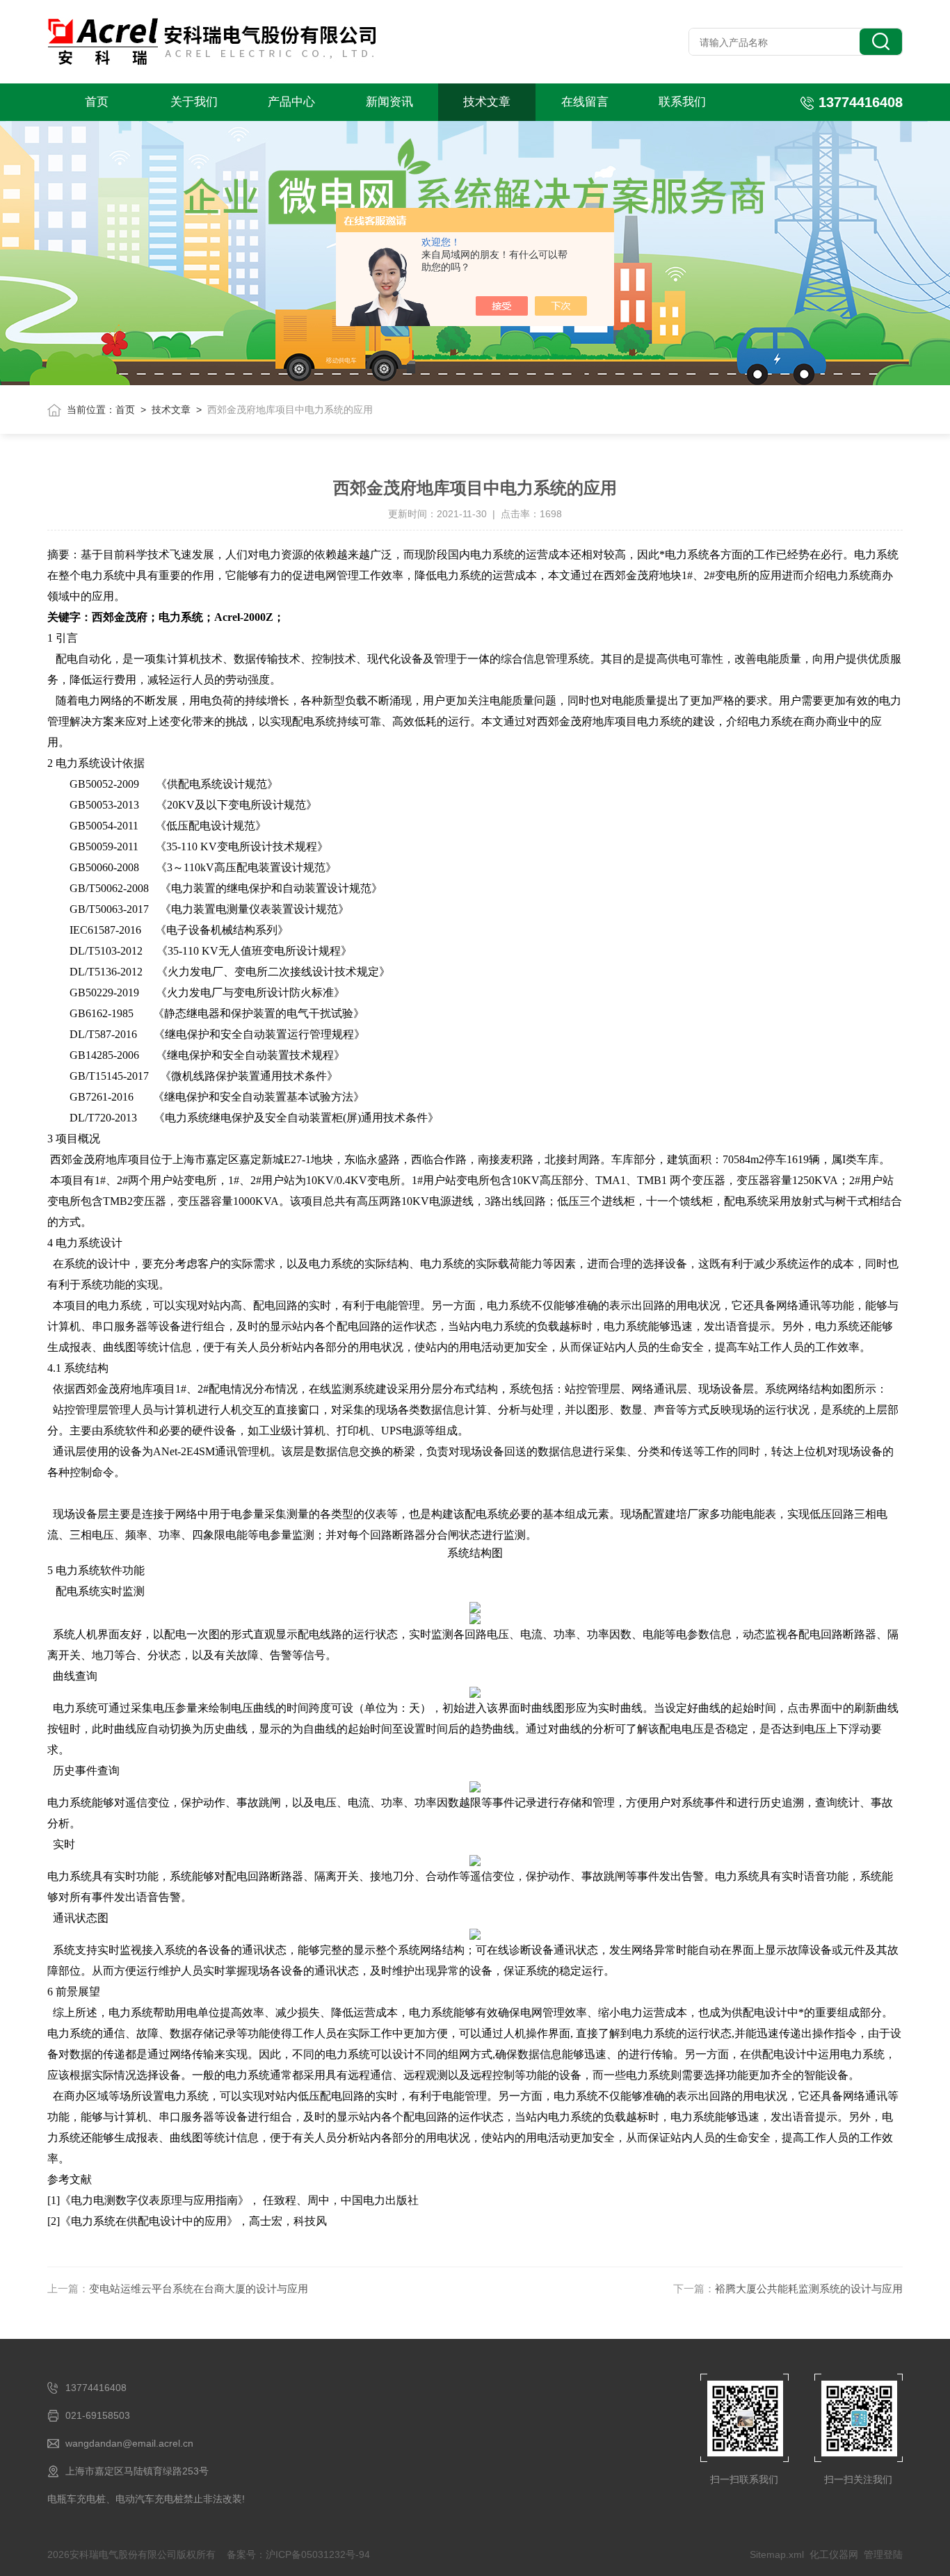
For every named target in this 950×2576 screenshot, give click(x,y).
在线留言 (585, 102)
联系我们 (682, 102)
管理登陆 (883, 2554)
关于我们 (194, 102)
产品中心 (291, 102)
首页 (97, 102)
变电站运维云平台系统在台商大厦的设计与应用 (199, 2289)
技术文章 (487, 102)
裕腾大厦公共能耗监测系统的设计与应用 (809, 2289)
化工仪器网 (834, 2554)
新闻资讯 (389, 102)
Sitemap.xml (777, 2554)
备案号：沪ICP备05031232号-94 (298, 2554)
